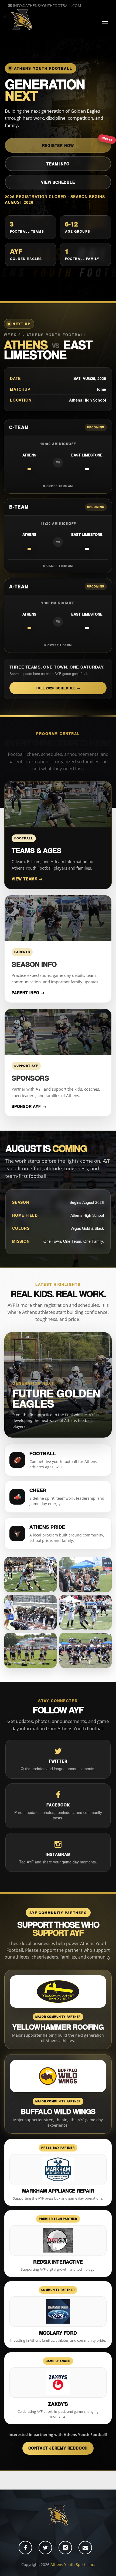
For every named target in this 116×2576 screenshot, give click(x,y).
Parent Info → (28, 993)
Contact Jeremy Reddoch (58, 2448)
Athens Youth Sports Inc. (73, 2565)
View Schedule (58, 182)
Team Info (58, 164)
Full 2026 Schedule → (58, 688)
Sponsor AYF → (29, 1106)
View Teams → (27, 879)
